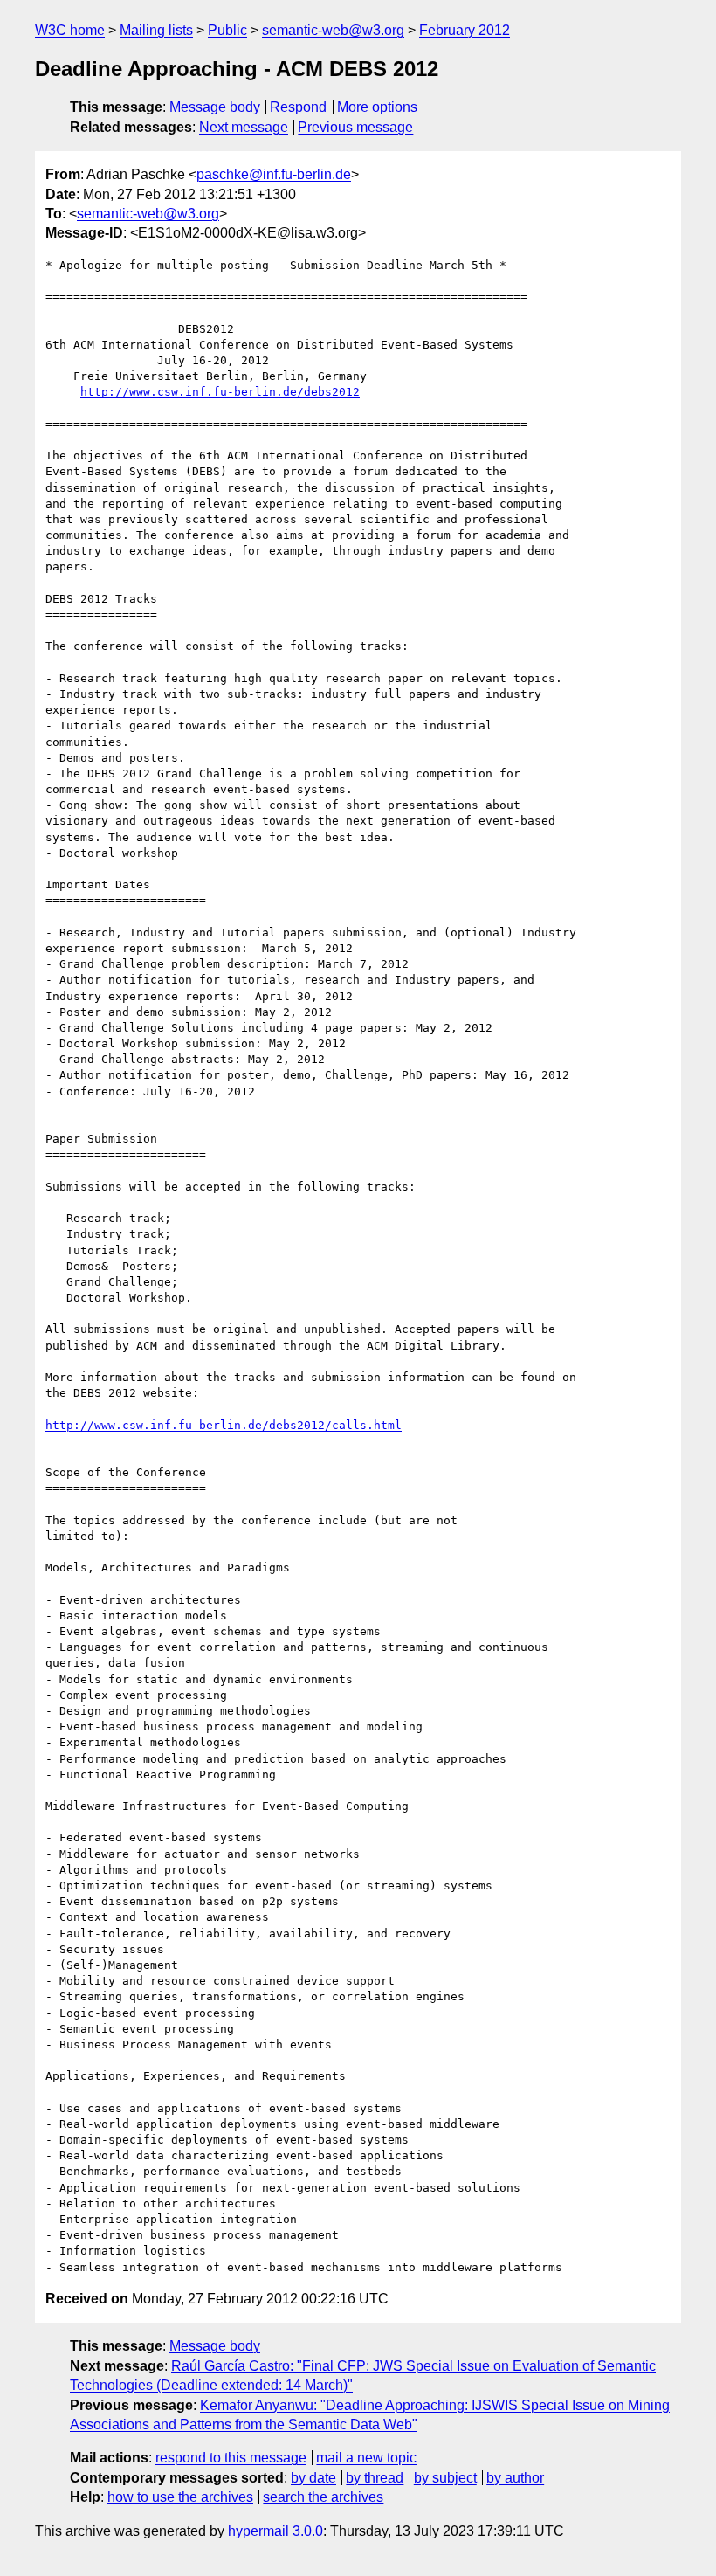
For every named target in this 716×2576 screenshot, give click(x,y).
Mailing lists (156, 30)
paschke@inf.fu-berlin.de (274, 174)
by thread (375, 2478)
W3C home (70, 30)
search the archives (323, 2497)
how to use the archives (180, 2497)
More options (377, 107)
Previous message (355, 127)
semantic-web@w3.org (333, 30)
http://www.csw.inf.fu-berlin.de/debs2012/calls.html (224, 1425)
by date (313, 2478)
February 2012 (465, 30)
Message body (215, 107)
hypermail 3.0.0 (275, 2531)
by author (515, 2478)
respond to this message (231, 2458)
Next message (244, 127)
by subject (445, 2478)
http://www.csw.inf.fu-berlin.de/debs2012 (220, 392)
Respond (298, 107)
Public (227, 30)
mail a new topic (366, 2458)
